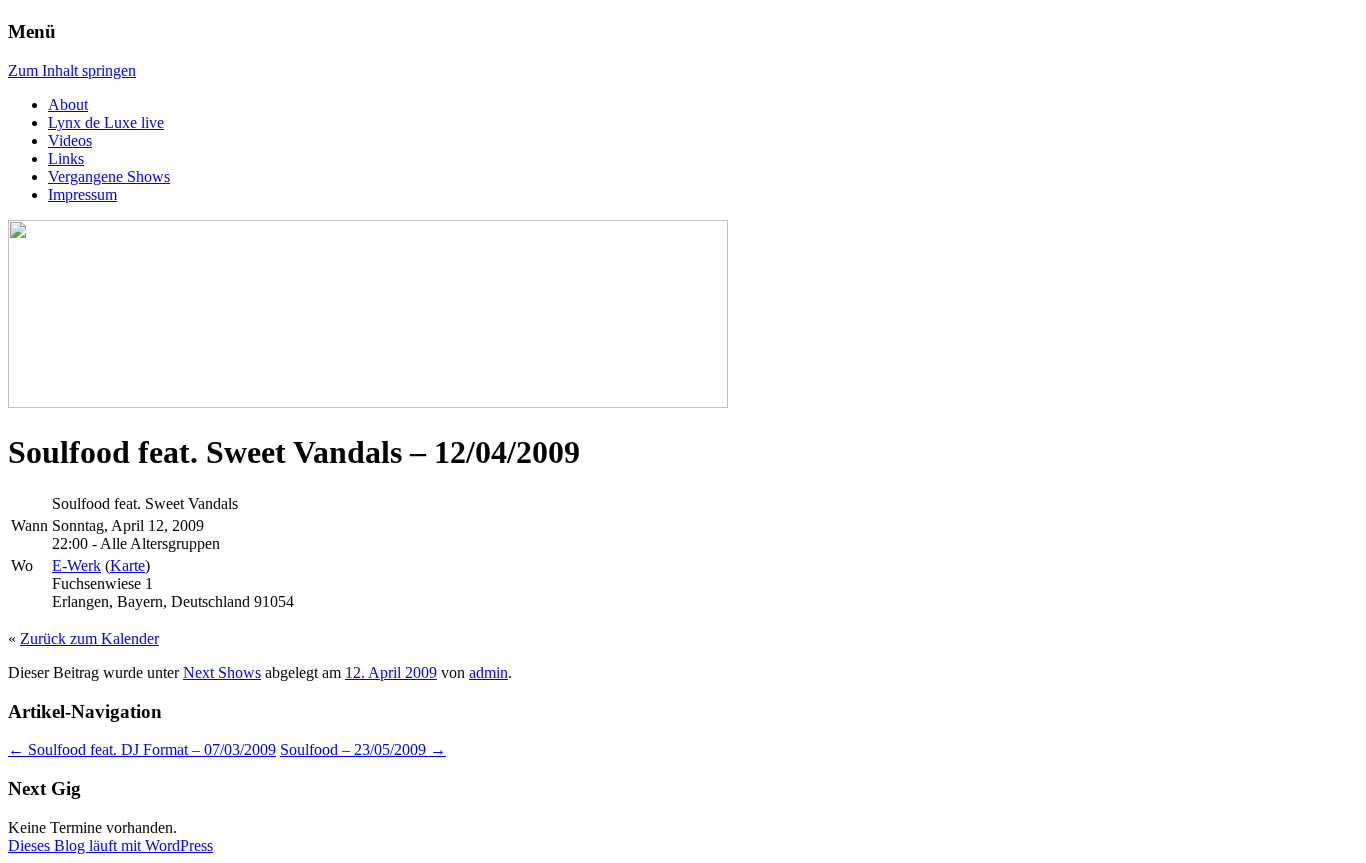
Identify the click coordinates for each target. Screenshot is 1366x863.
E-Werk (76, 565)
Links (66, 158)
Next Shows (222, 672)
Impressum (82, 194)
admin (488, 672)
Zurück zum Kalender (89, 638)
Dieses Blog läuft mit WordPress (110, 845)
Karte (127, 565)
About (68, 104)
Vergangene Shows (109, 176)
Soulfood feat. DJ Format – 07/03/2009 (142, 749)
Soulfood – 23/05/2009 (363, 749)
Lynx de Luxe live (106, 122)
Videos (70, 140)
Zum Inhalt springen (72, 70)
